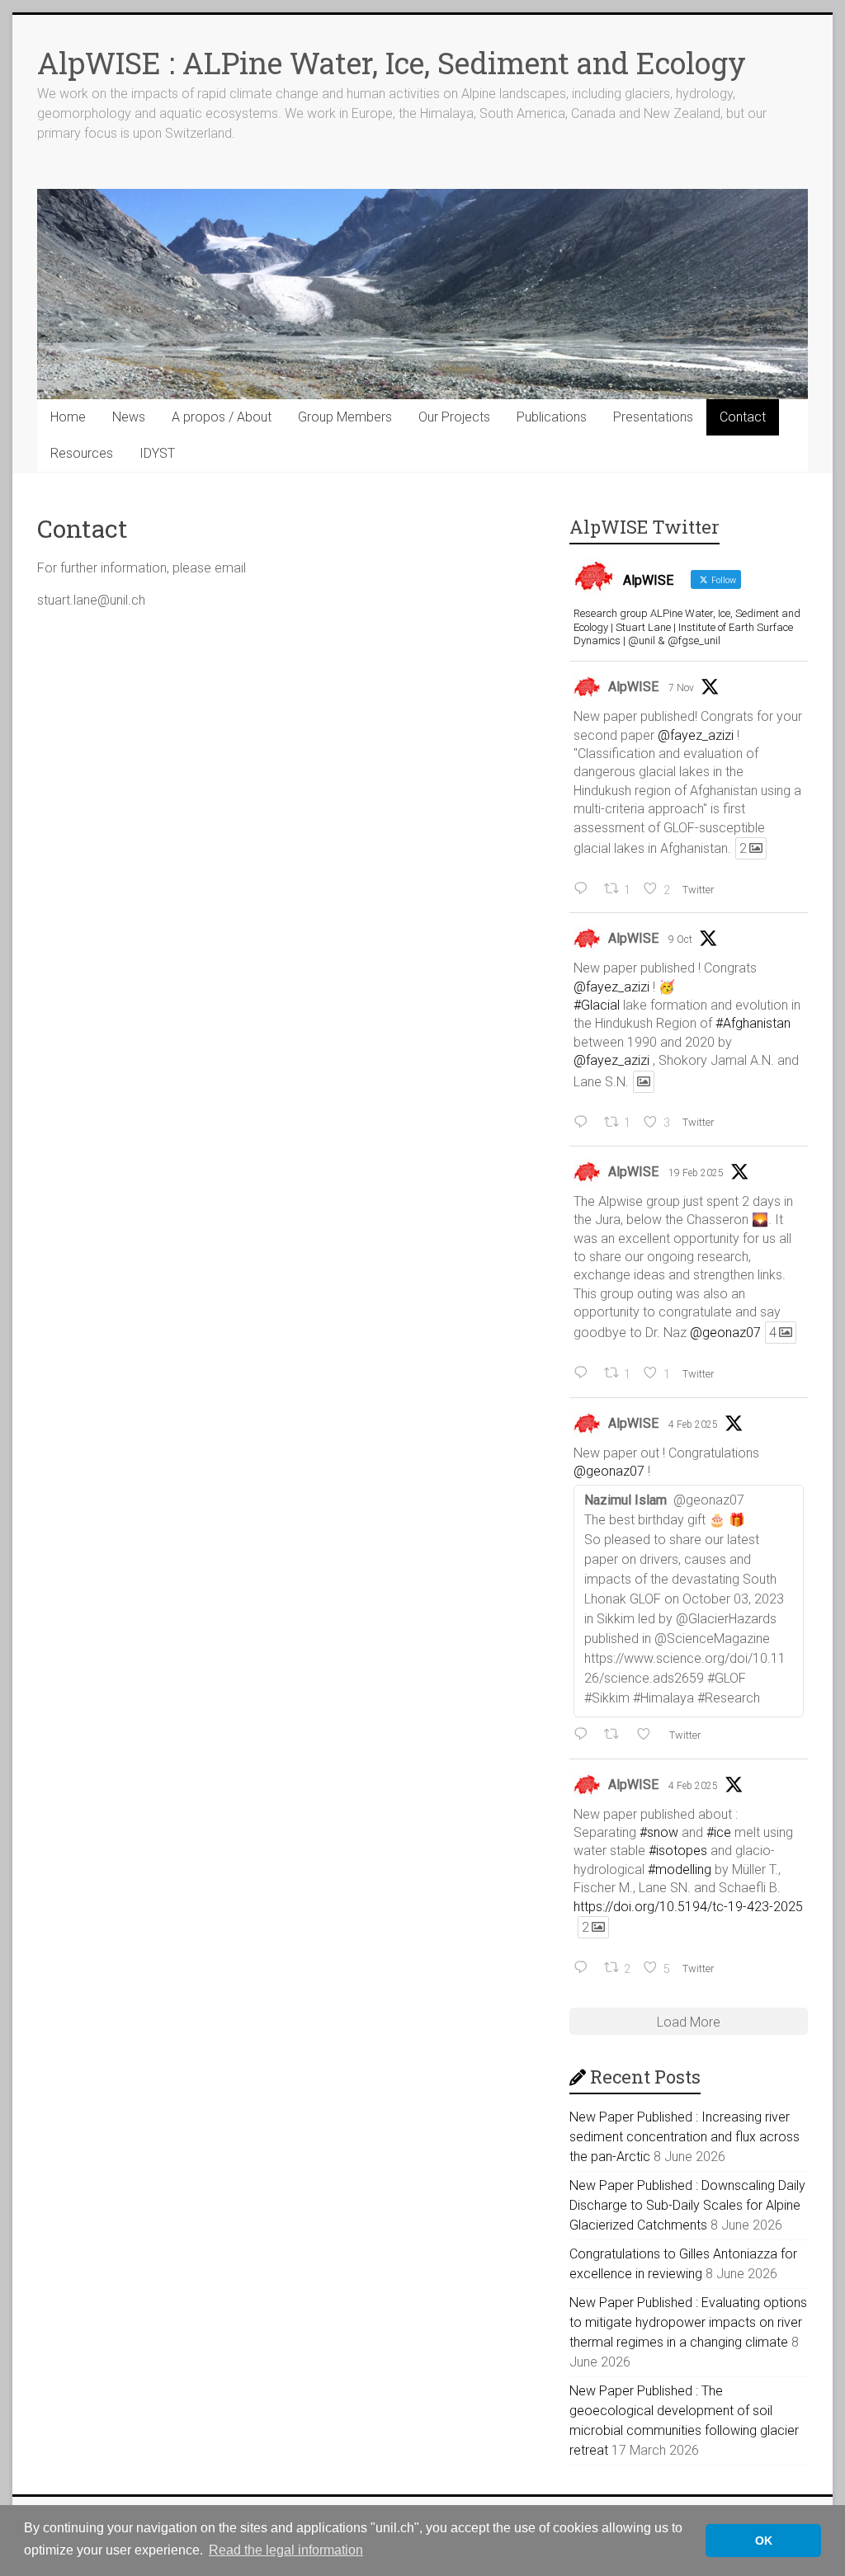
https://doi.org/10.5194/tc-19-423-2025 (688, 1907)
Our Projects (454, 417)
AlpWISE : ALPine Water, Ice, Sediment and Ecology (392, 63)
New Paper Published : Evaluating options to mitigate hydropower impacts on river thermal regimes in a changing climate (688, 2322)
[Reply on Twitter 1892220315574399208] (585, 1373)
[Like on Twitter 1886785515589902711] (649, 1735)
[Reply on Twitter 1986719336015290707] (585, 889)
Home (68, 417)
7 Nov (681, 688)
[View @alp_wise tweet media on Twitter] (644, 1082)
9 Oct (680, 940)
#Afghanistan (753, 1023)
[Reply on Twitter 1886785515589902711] (585, 1735)
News (129, 417)
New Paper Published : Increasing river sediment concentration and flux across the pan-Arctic (684, 2137)
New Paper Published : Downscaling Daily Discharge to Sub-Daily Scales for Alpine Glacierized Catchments (687, 2205)
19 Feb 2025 (696, 1173)
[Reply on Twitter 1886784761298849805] (585, 1968)
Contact (743, 417)
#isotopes (678, 1851)
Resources (82, 453)
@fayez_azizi (696, 735)
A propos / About (222, 417)
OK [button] (764, 2541)
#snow (659, 1832)
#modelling (680, 1870)
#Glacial (597, 1005)
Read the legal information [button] (286, 2550)
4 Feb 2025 (693, 1425)
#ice (719, 1832)
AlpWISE (633, 687)
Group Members (345, 417)
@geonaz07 (725, 1333)
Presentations (653, 417)
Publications (552, 417)
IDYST (157, 453)
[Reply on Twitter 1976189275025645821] (585, 1123)
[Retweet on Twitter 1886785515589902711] (616, 1735)
